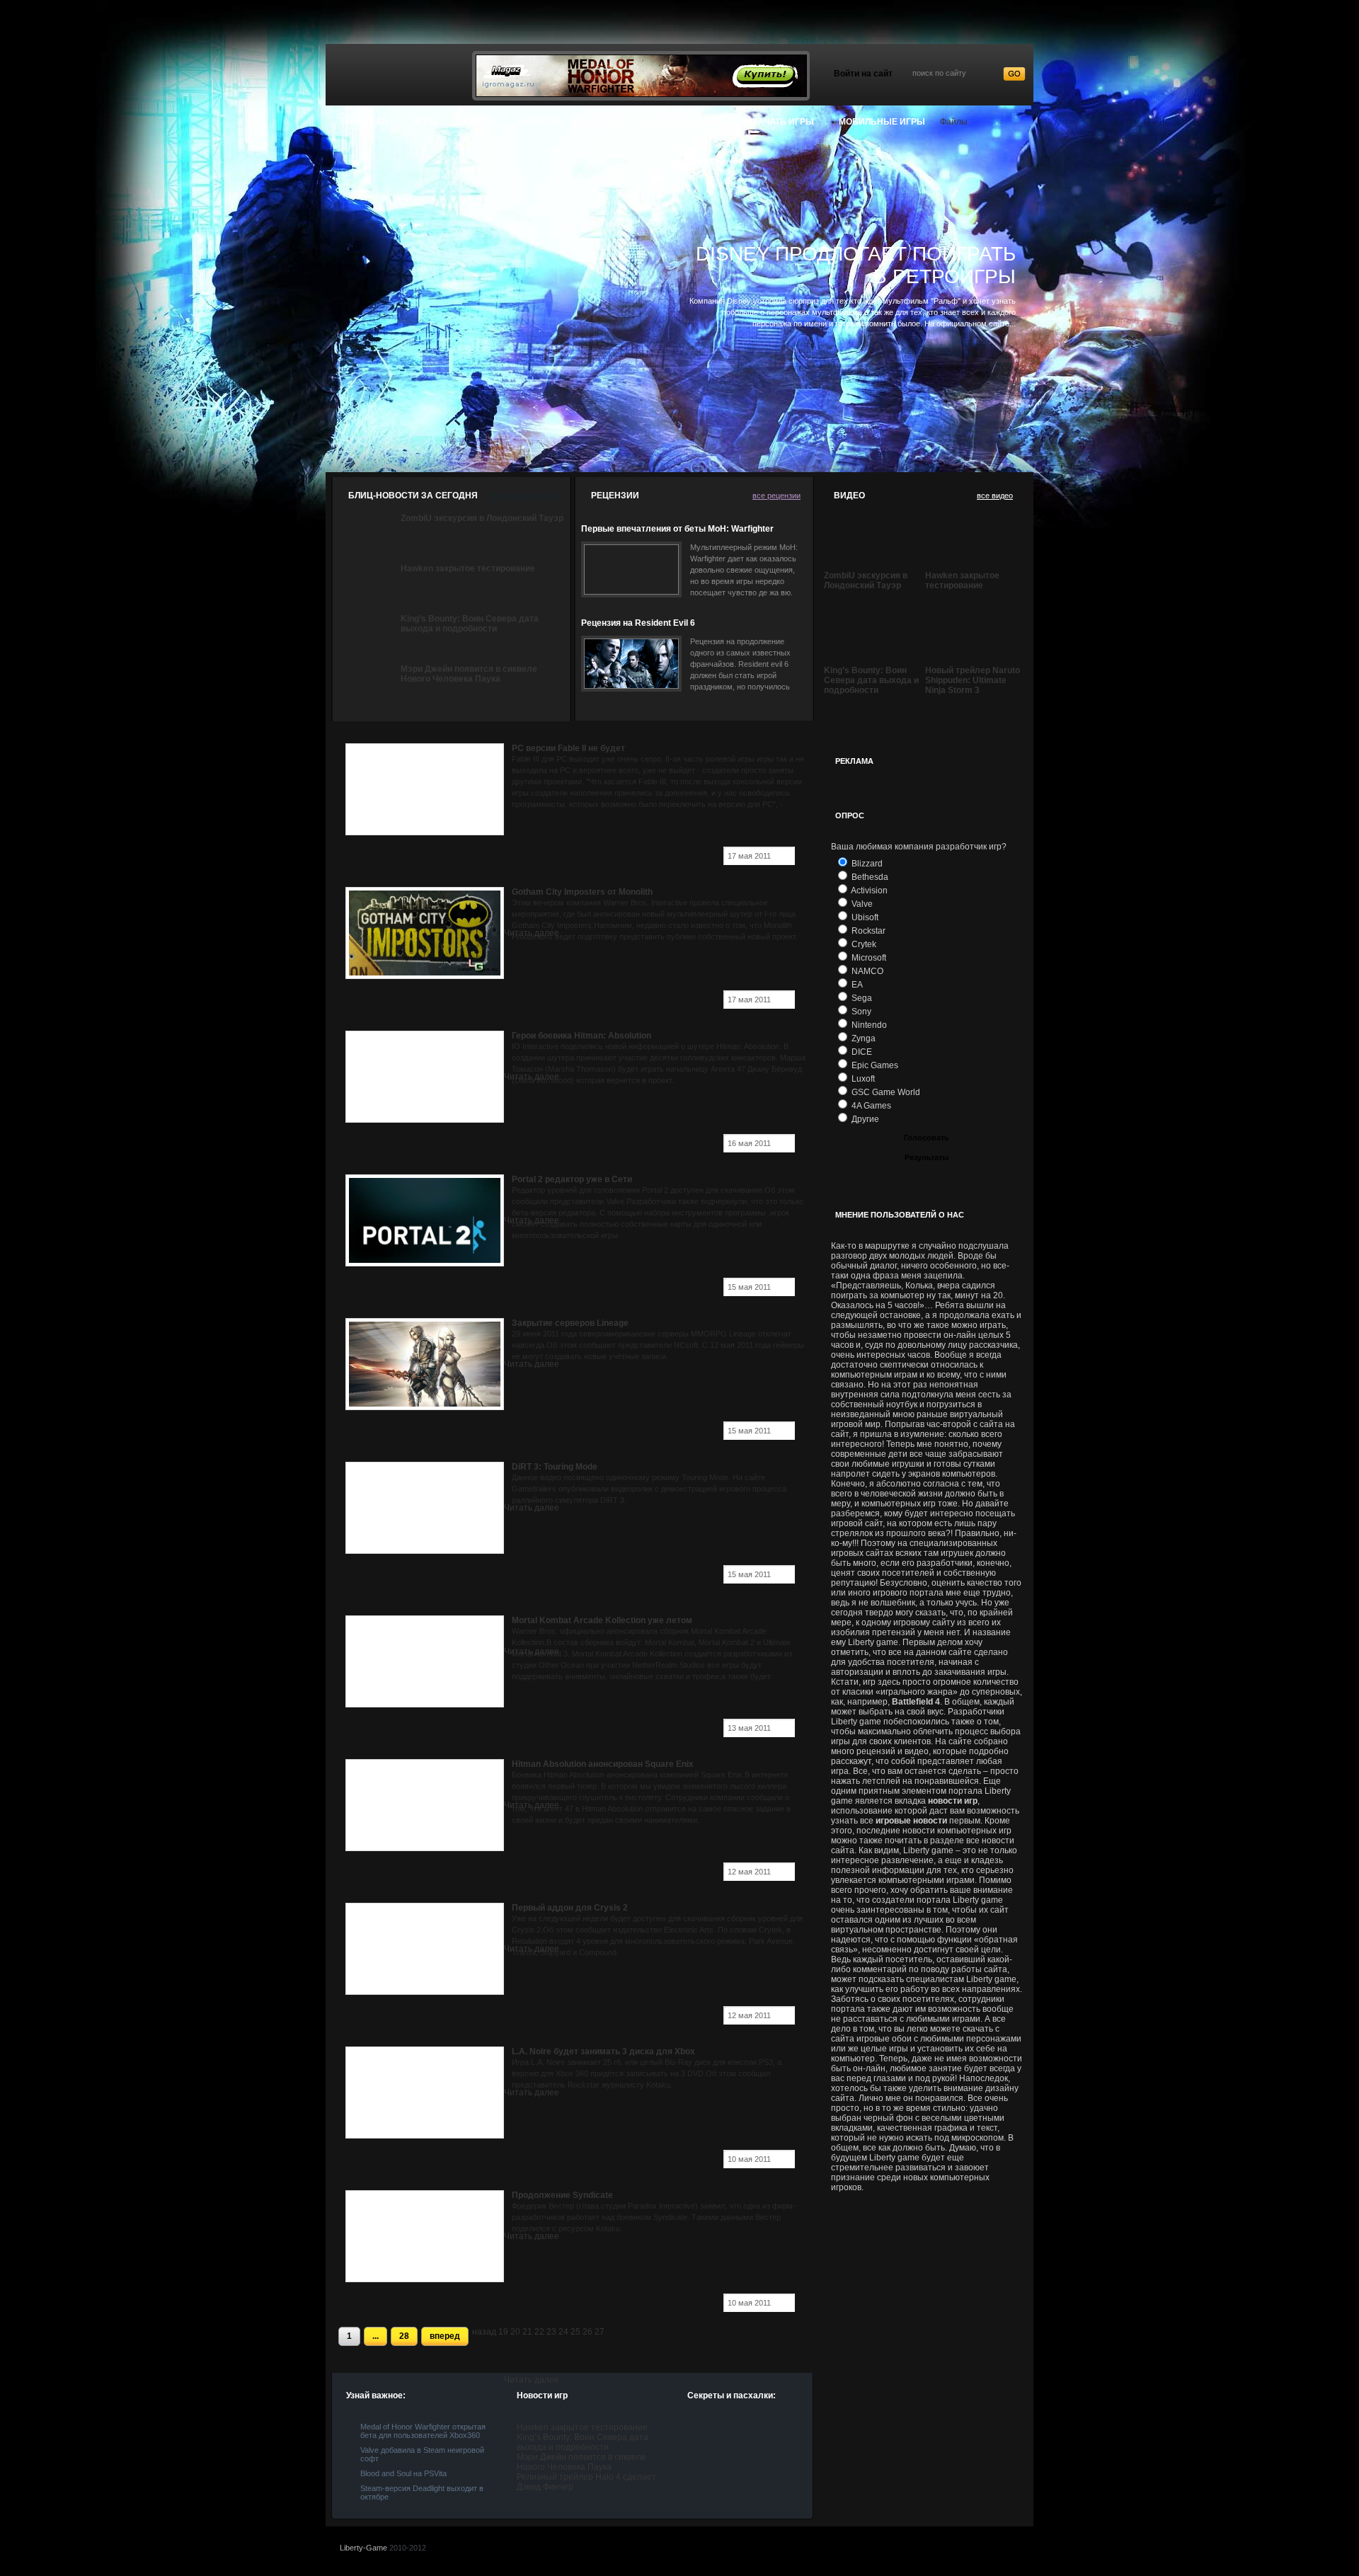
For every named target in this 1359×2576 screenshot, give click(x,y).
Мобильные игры (882, 122)
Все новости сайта (524, 496)
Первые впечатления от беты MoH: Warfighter (677, 529)
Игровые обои (686, 122)
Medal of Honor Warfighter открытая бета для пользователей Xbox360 (423, 2431)
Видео (478, 122)
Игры (425, 122)
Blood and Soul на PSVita (403, 2473)
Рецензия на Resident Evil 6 (638, 623)
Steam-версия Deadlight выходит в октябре (422, 2492)
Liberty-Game (363, 2548)
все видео (995, 496)
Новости (540, 122)
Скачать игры (780, 122)
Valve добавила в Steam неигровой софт (422, 2454)
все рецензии (776, 496)
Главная (367, 122)
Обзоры (606, 122)
